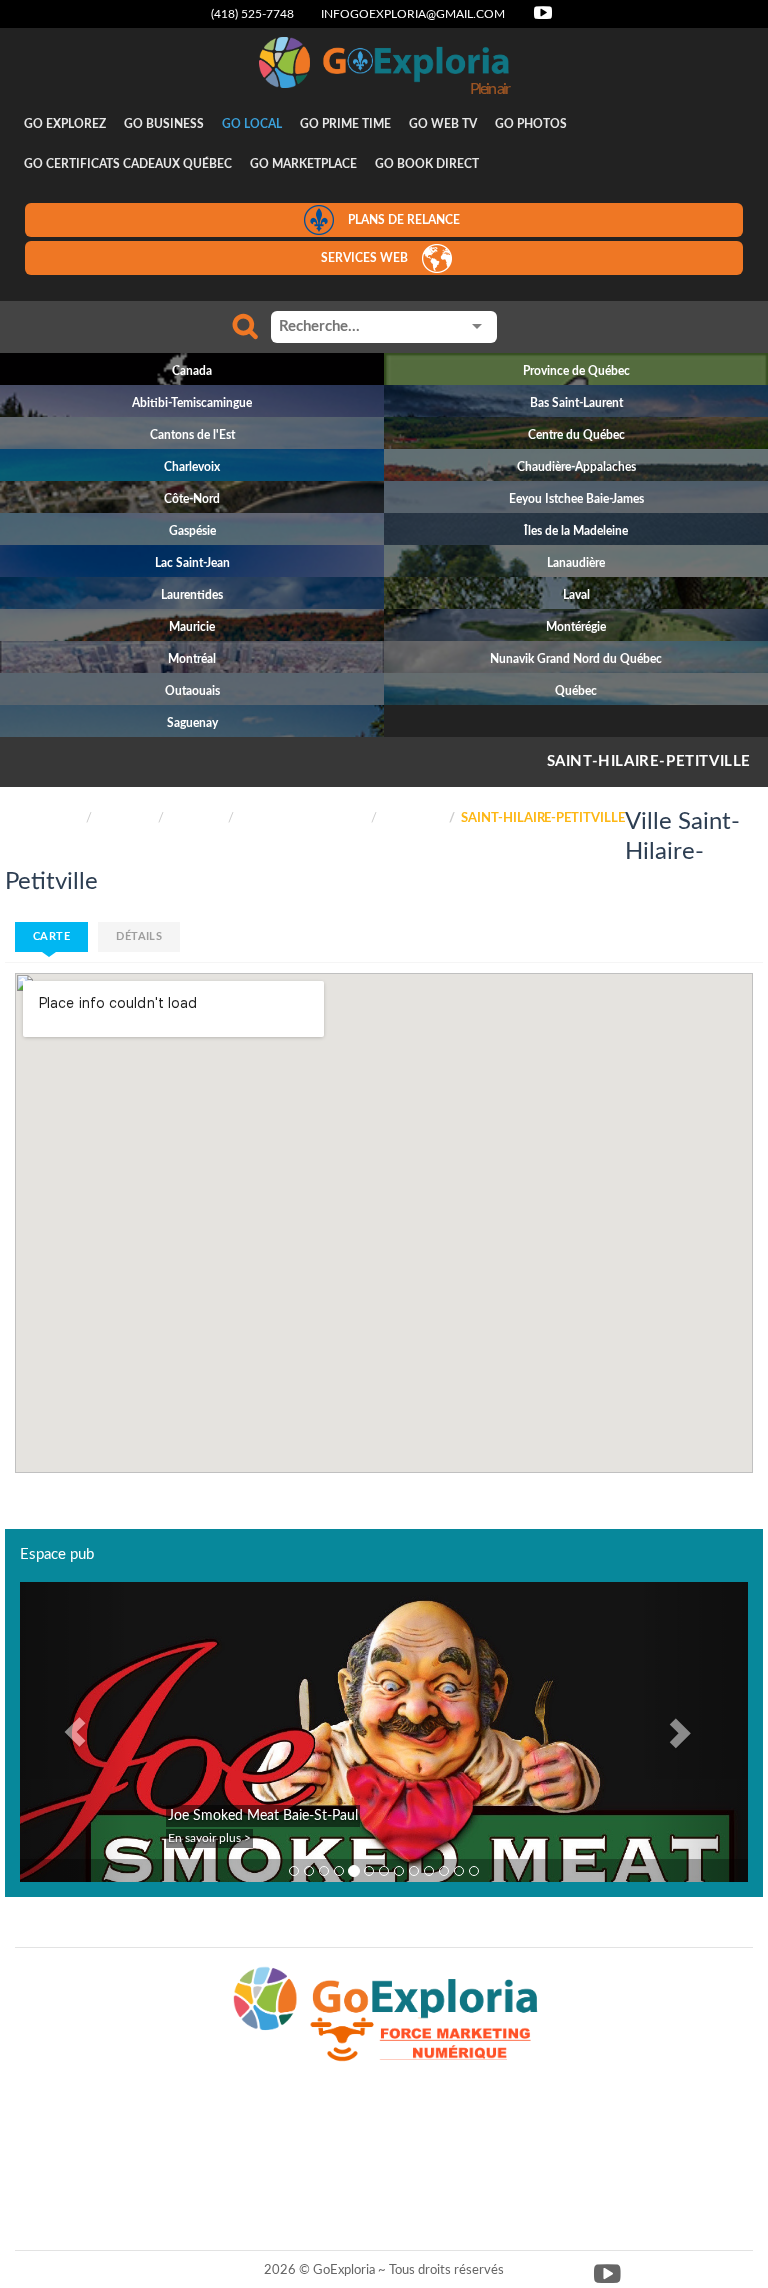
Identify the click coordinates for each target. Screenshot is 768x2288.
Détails (139, 936)
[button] (74, 1732)
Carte (51, 936)
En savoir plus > (209, 1838)
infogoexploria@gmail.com (413, 14)
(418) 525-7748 (252, 14)
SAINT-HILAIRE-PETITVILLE (649, 761)
